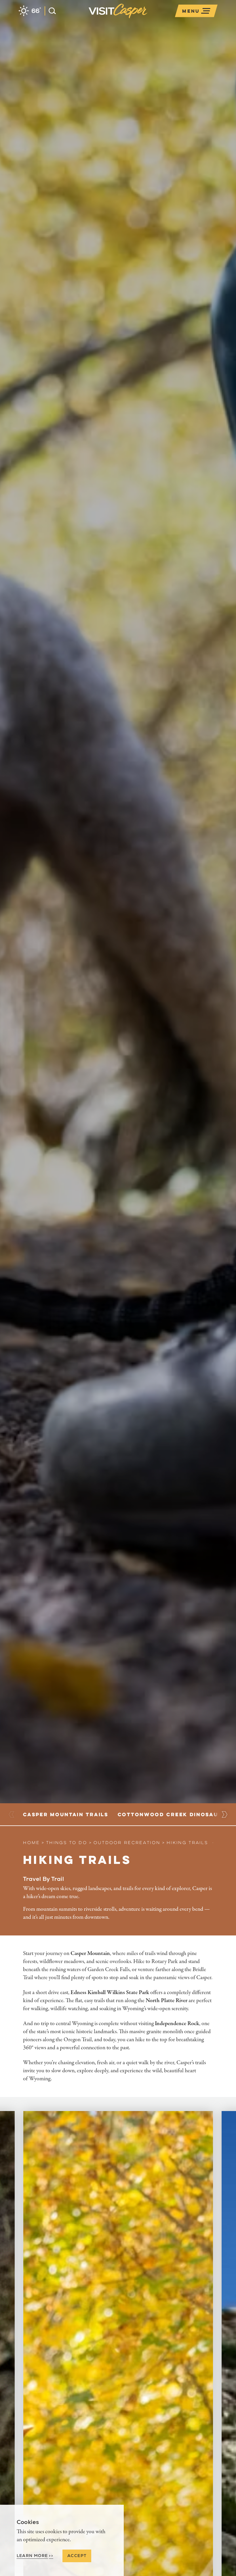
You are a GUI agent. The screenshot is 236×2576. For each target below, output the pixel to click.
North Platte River (166, 2001)
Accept (77, 2556)
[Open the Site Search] (50, 11)
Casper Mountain (90, 1953)
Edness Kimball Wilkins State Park (110, 1992)
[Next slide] (224, 1814)
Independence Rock (177, 2024)
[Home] (149, 18)
